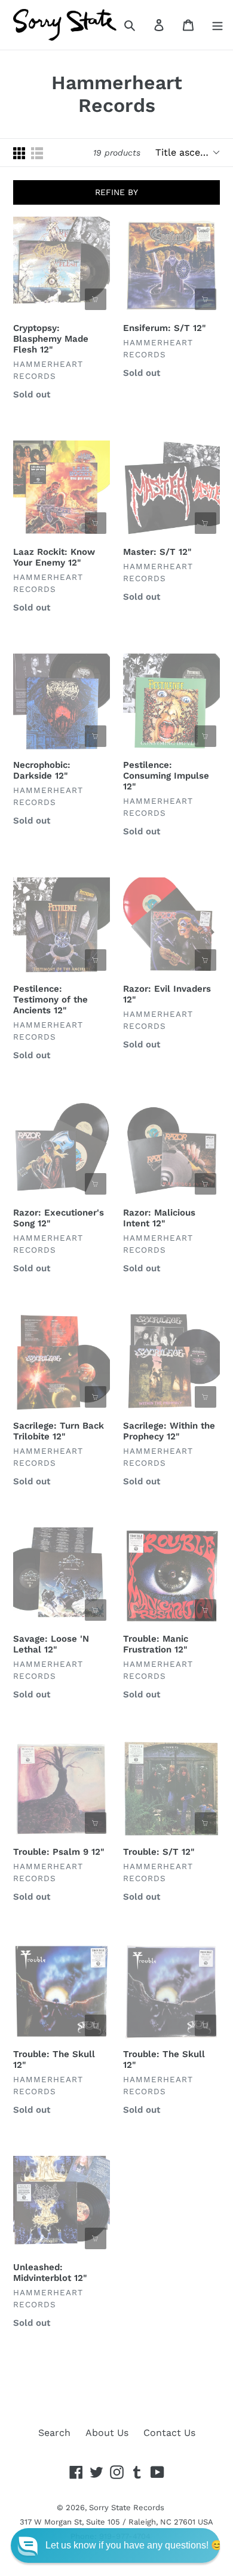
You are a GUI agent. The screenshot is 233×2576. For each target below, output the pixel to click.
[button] (115, 2545)
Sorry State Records (127, 2507)
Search (54, 2433)
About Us (107, 2433)
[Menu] (217, 25)
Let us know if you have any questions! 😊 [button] (134, 2545)
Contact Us (169, 2433)
